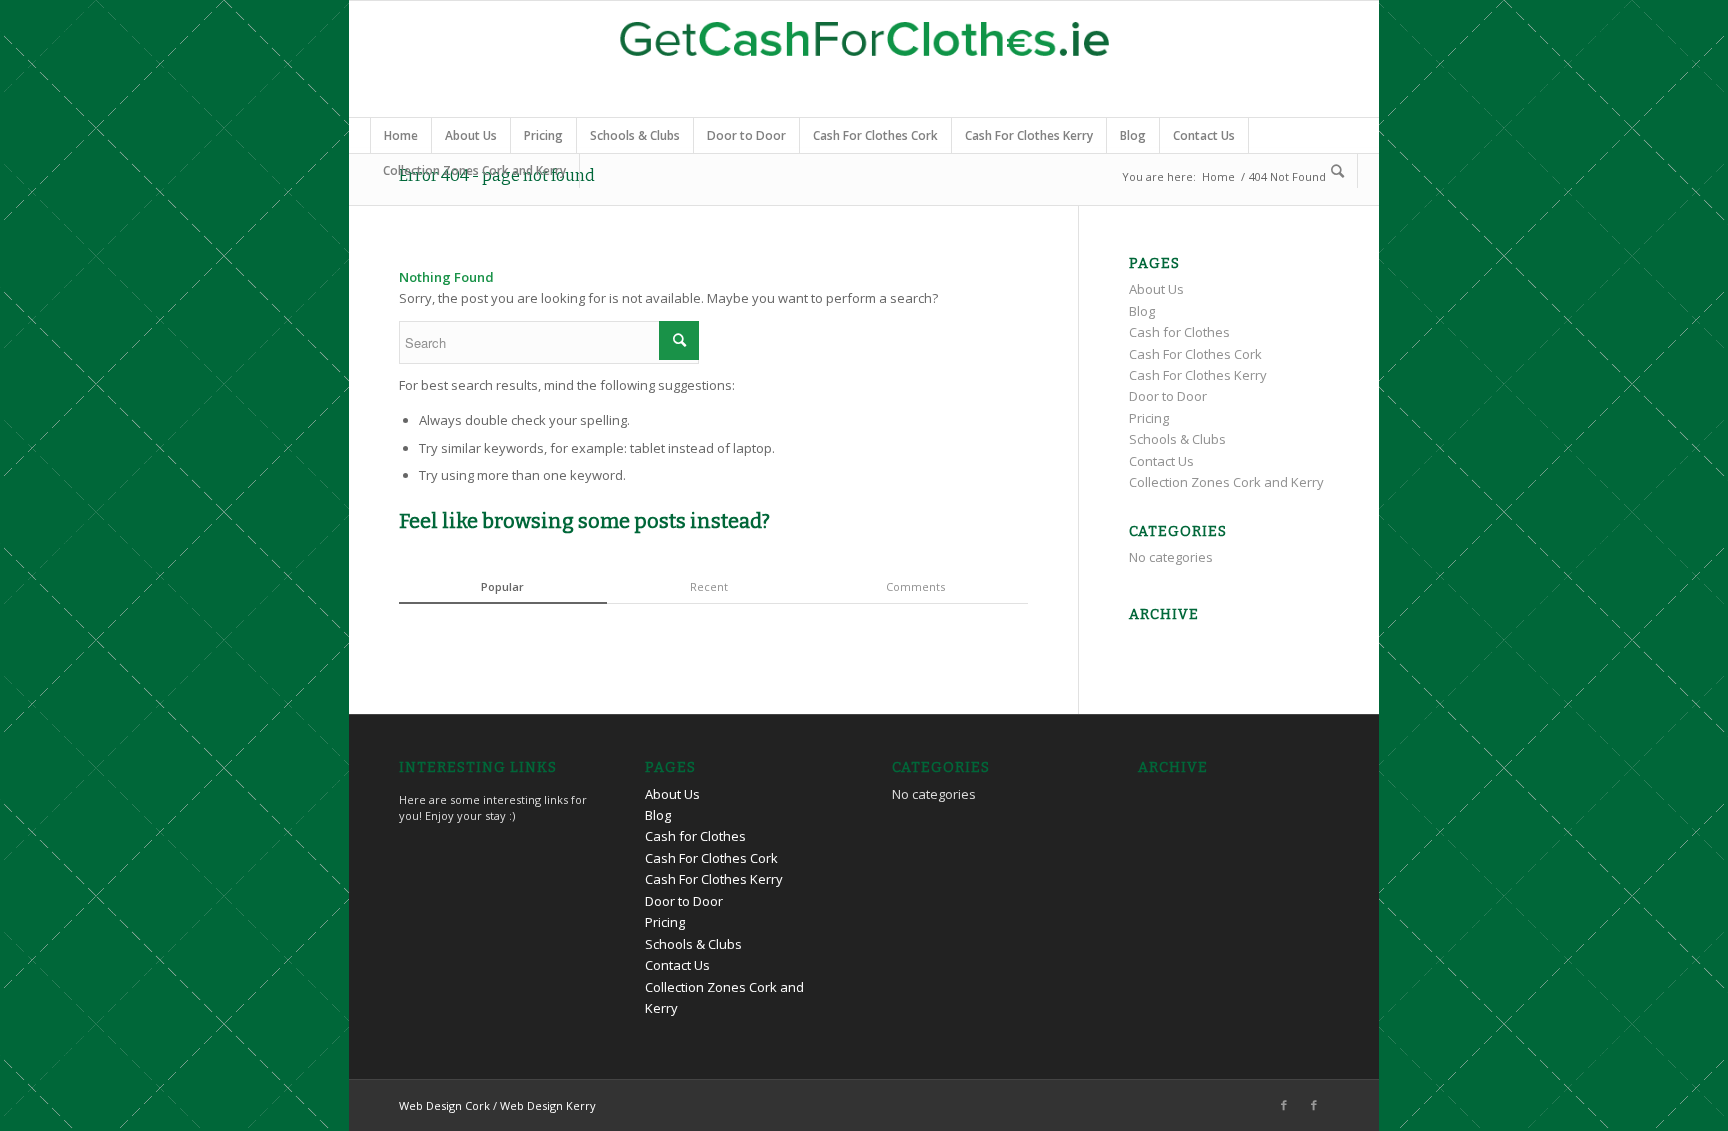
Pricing (543, 135)
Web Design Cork (444, 1105)
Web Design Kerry (548, 1105)
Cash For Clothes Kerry (1029, 135)
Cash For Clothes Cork (875, 135)
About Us (471, 135)
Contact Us (1204, 135)
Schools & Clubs (635, 135)
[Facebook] (1284, 1105)
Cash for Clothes (1179, 332)
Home (401, 135)
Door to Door (746, 135)
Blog (1133, 135)
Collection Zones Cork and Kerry (474, 170)
